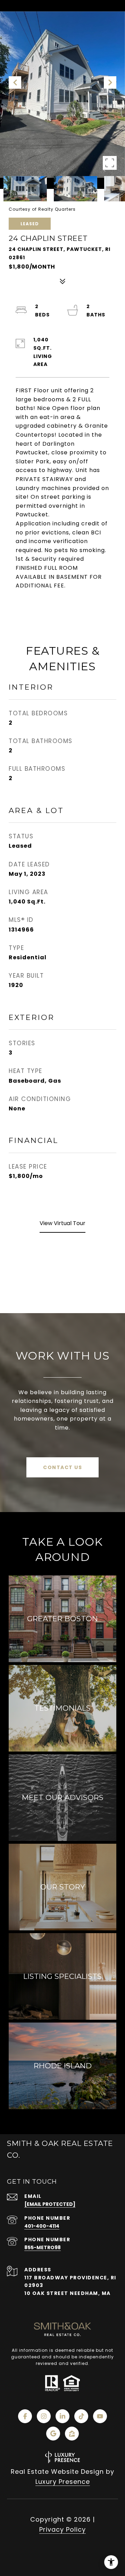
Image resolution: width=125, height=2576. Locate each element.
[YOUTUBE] (100, 2416)
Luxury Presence (63, 2482)
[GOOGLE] (53, 2434)
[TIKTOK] (81, 2416)
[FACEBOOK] (25, 2416)
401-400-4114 (42, 2226)
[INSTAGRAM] (44, 2416)
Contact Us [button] (62, 1467)
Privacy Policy (62, 2529)
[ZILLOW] (72, 2434)
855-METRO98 (43, 2247)
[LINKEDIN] (62, 2416)
